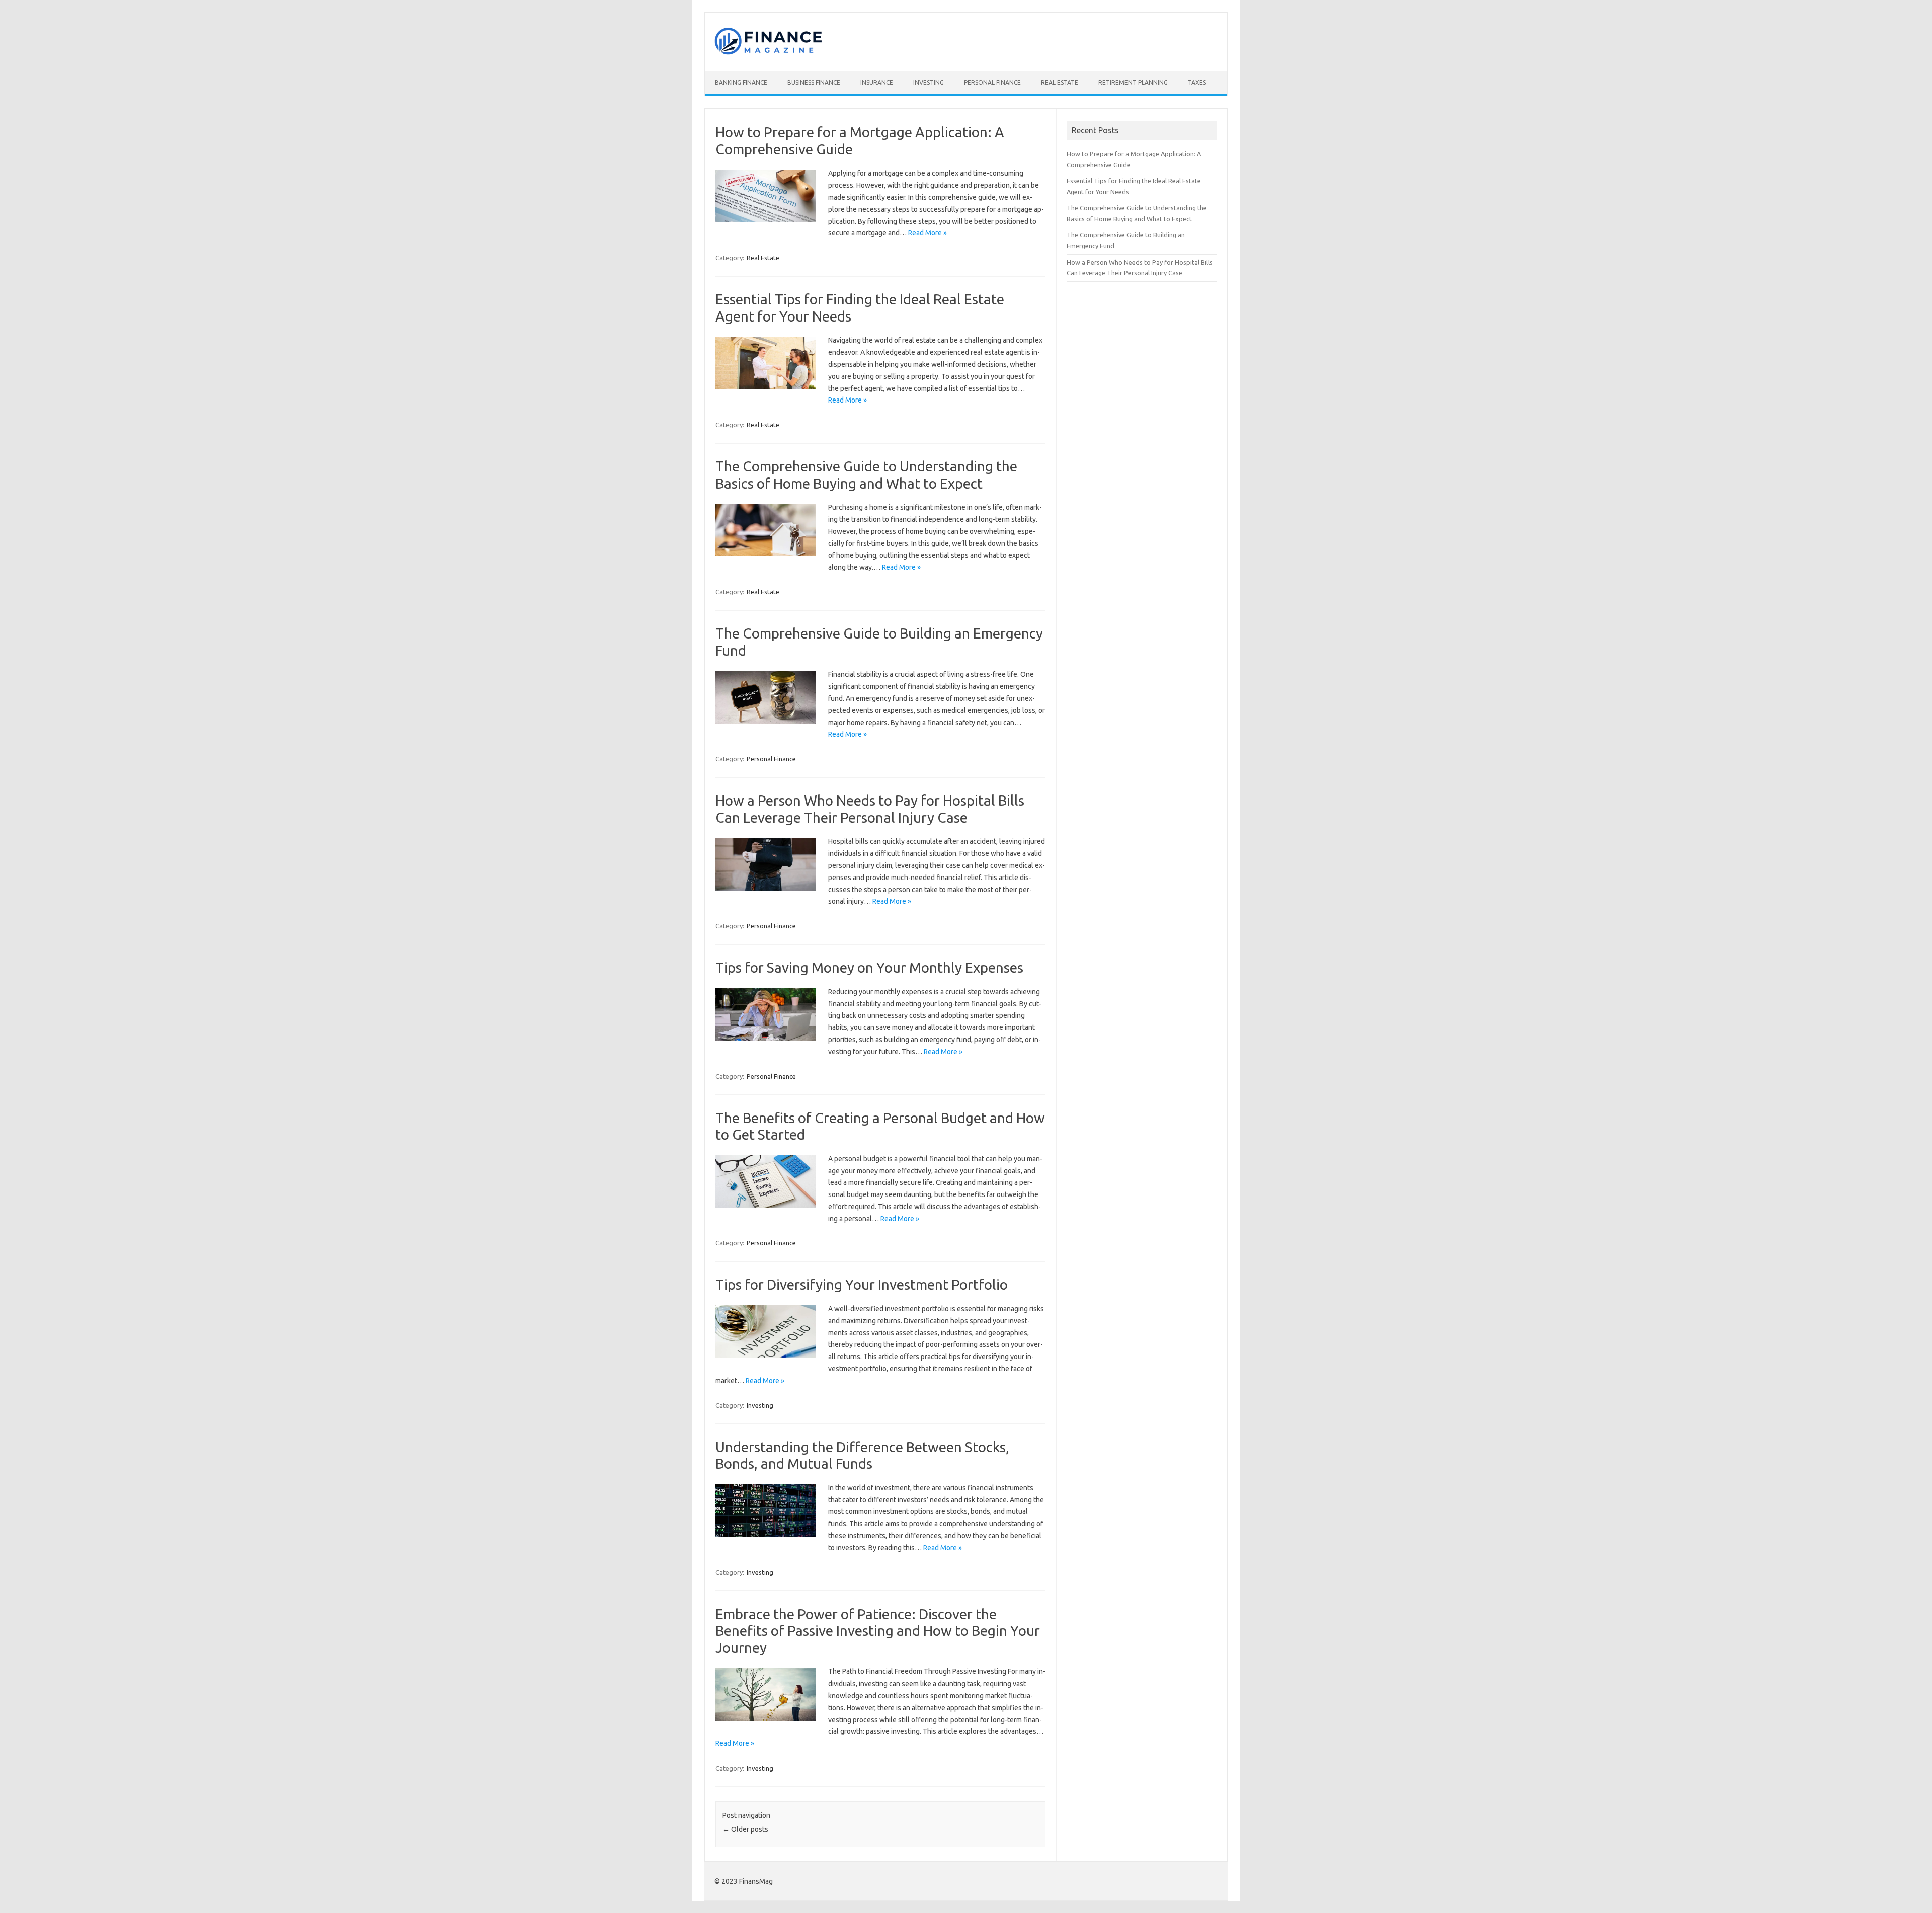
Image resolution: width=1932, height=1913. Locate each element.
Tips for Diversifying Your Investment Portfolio (862, 1284)
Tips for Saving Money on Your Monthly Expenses (869, 967)
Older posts (745, 1829)
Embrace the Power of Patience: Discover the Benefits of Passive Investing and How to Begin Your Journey (878, 1631)
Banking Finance (741, 82)
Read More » (928, 233)
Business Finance (814, 82)
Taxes (1197, 82)
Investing (929, 82)
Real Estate (1060, 82)
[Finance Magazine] (768, 54)
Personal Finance (992, 82)
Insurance (877, 82)
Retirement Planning (1133, 82)
